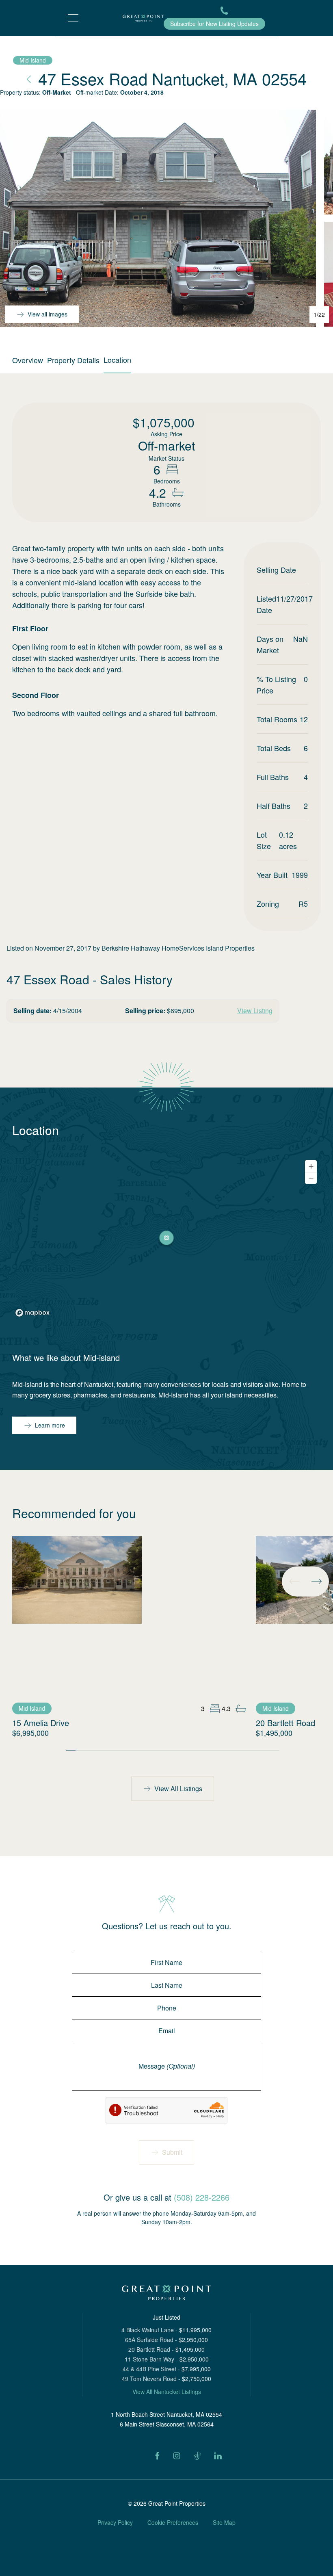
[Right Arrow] (316, 1581)
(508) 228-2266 (202, 2197)
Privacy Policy (115, 2522)
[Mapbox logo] (32, 1313)
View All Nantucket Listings (167, 2392)
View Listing (255, 1011)
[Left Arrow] (294, 1581)
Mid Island (33, 60)
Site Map (224, 2522)
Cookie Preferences (173, 2522)
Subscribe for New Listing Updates (214, 24)
